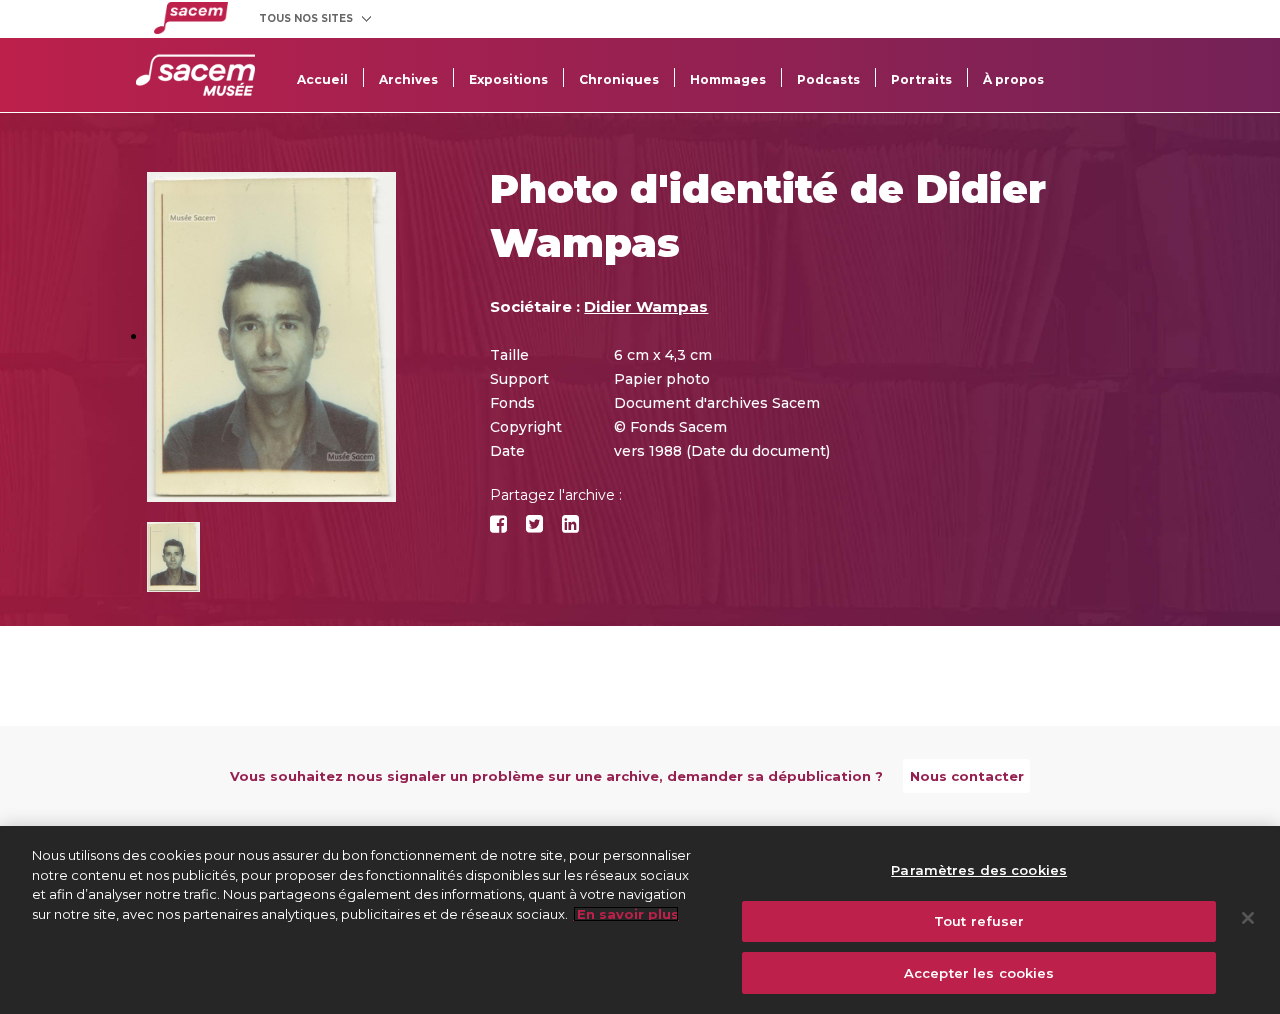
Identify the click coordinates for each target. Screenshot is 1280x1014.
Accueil (322, 79)
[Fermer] (1248, 918)
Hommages (728, 79)
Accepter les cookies (979, 972)
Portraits (921, 79)
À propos (1013, 79)
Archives (408, 79)
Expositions (508, 79)
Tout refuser (979, 921)
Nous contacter (967, 776)
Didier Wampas (646, 306)
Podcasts (828, 79)
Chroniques (619, 79)
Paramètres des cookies (979, 870)
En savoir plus (626, 914)
